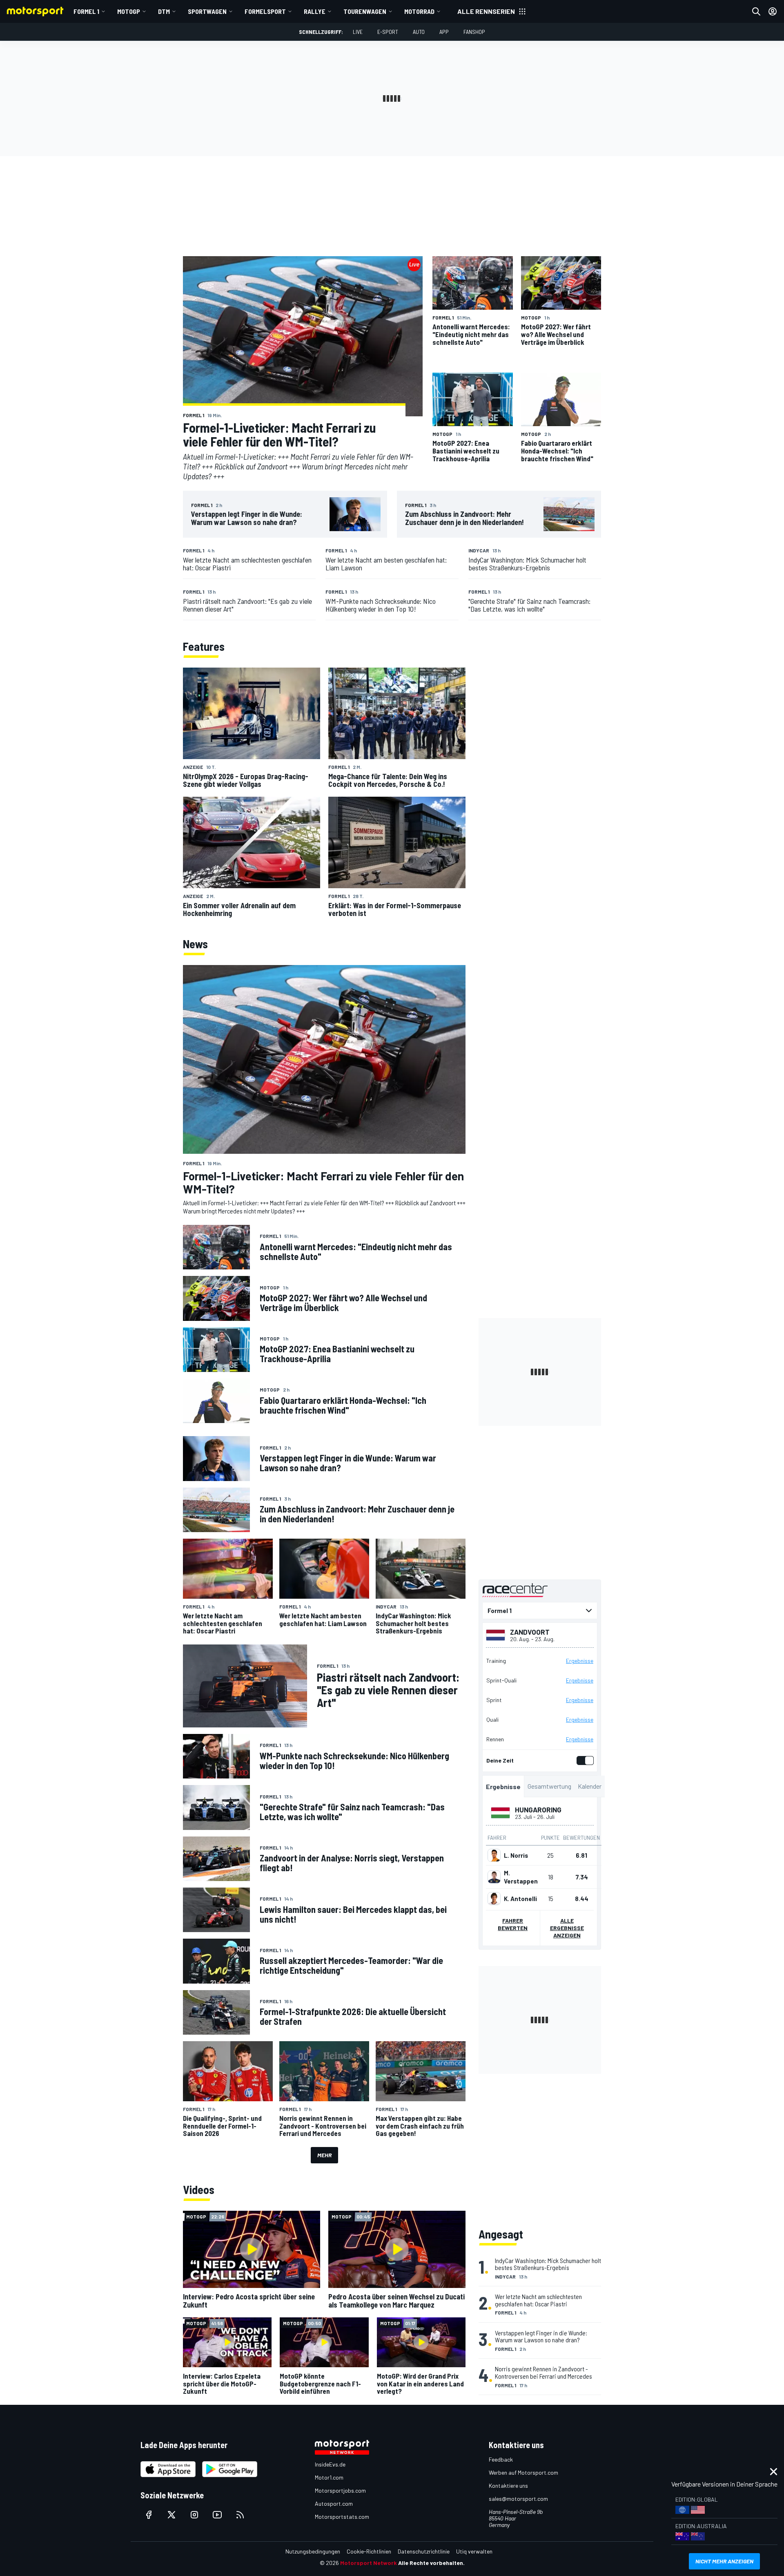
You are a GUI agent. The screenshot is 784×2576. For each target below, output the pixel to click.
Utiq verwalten (474, 2551)
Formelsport (265, 11)
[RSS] (240, 2515)
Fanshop (474, 32)
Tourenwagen (365, 11)
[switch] (584, 1761)
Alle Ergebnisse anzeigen (567, 1928)
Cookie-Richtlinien (369, 2551)
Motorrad (419, 11)
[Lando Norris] (494, 1855)
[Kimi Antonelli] (494, 1899)
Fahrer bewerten (513, 1924)
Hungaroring (538, 1810)
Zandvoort (530, 1632)
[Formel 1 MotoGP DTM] (540, 1611)
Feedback (501, 2459)
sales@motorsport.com (518, 2499)
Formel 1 (86, 11)
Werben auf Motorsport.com (523, 2472)
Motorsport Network (369, 2563)
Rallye (315, 11)
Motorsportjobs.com (340, 2490)
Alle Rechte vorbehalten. (431, 2563)
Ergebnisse (580, 1661)
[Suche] (756, 11)
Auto (419, 32)
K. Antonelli (520, 1899)
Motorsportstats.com (342, 2517)
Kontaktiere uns (508, 2486)
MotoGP (129, 11)
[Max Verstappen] (494, 1877)
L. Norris (516, 1855)
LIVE (358, 32)
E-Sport (388, 32)
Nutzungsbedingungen (313, 2551)
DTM (164, 11)
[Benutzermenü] (773, 11)
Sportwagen (207, 11)
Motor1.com (329, 2477)
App (444, 32)
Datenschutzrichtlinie (424, 2551)
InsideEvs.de (330, 2464)
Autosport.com (334, 2503)
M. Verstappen (521, 1877)
